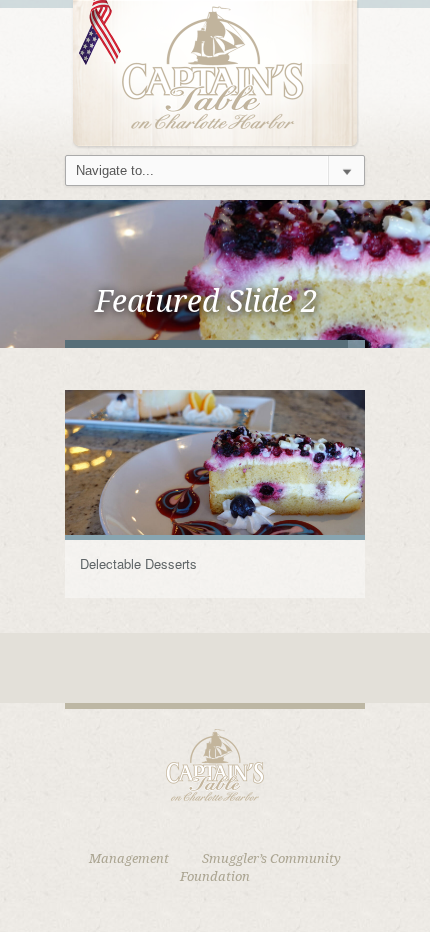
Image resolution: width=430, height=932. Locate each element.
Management (129, 858)
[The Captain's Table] (215, 72)
